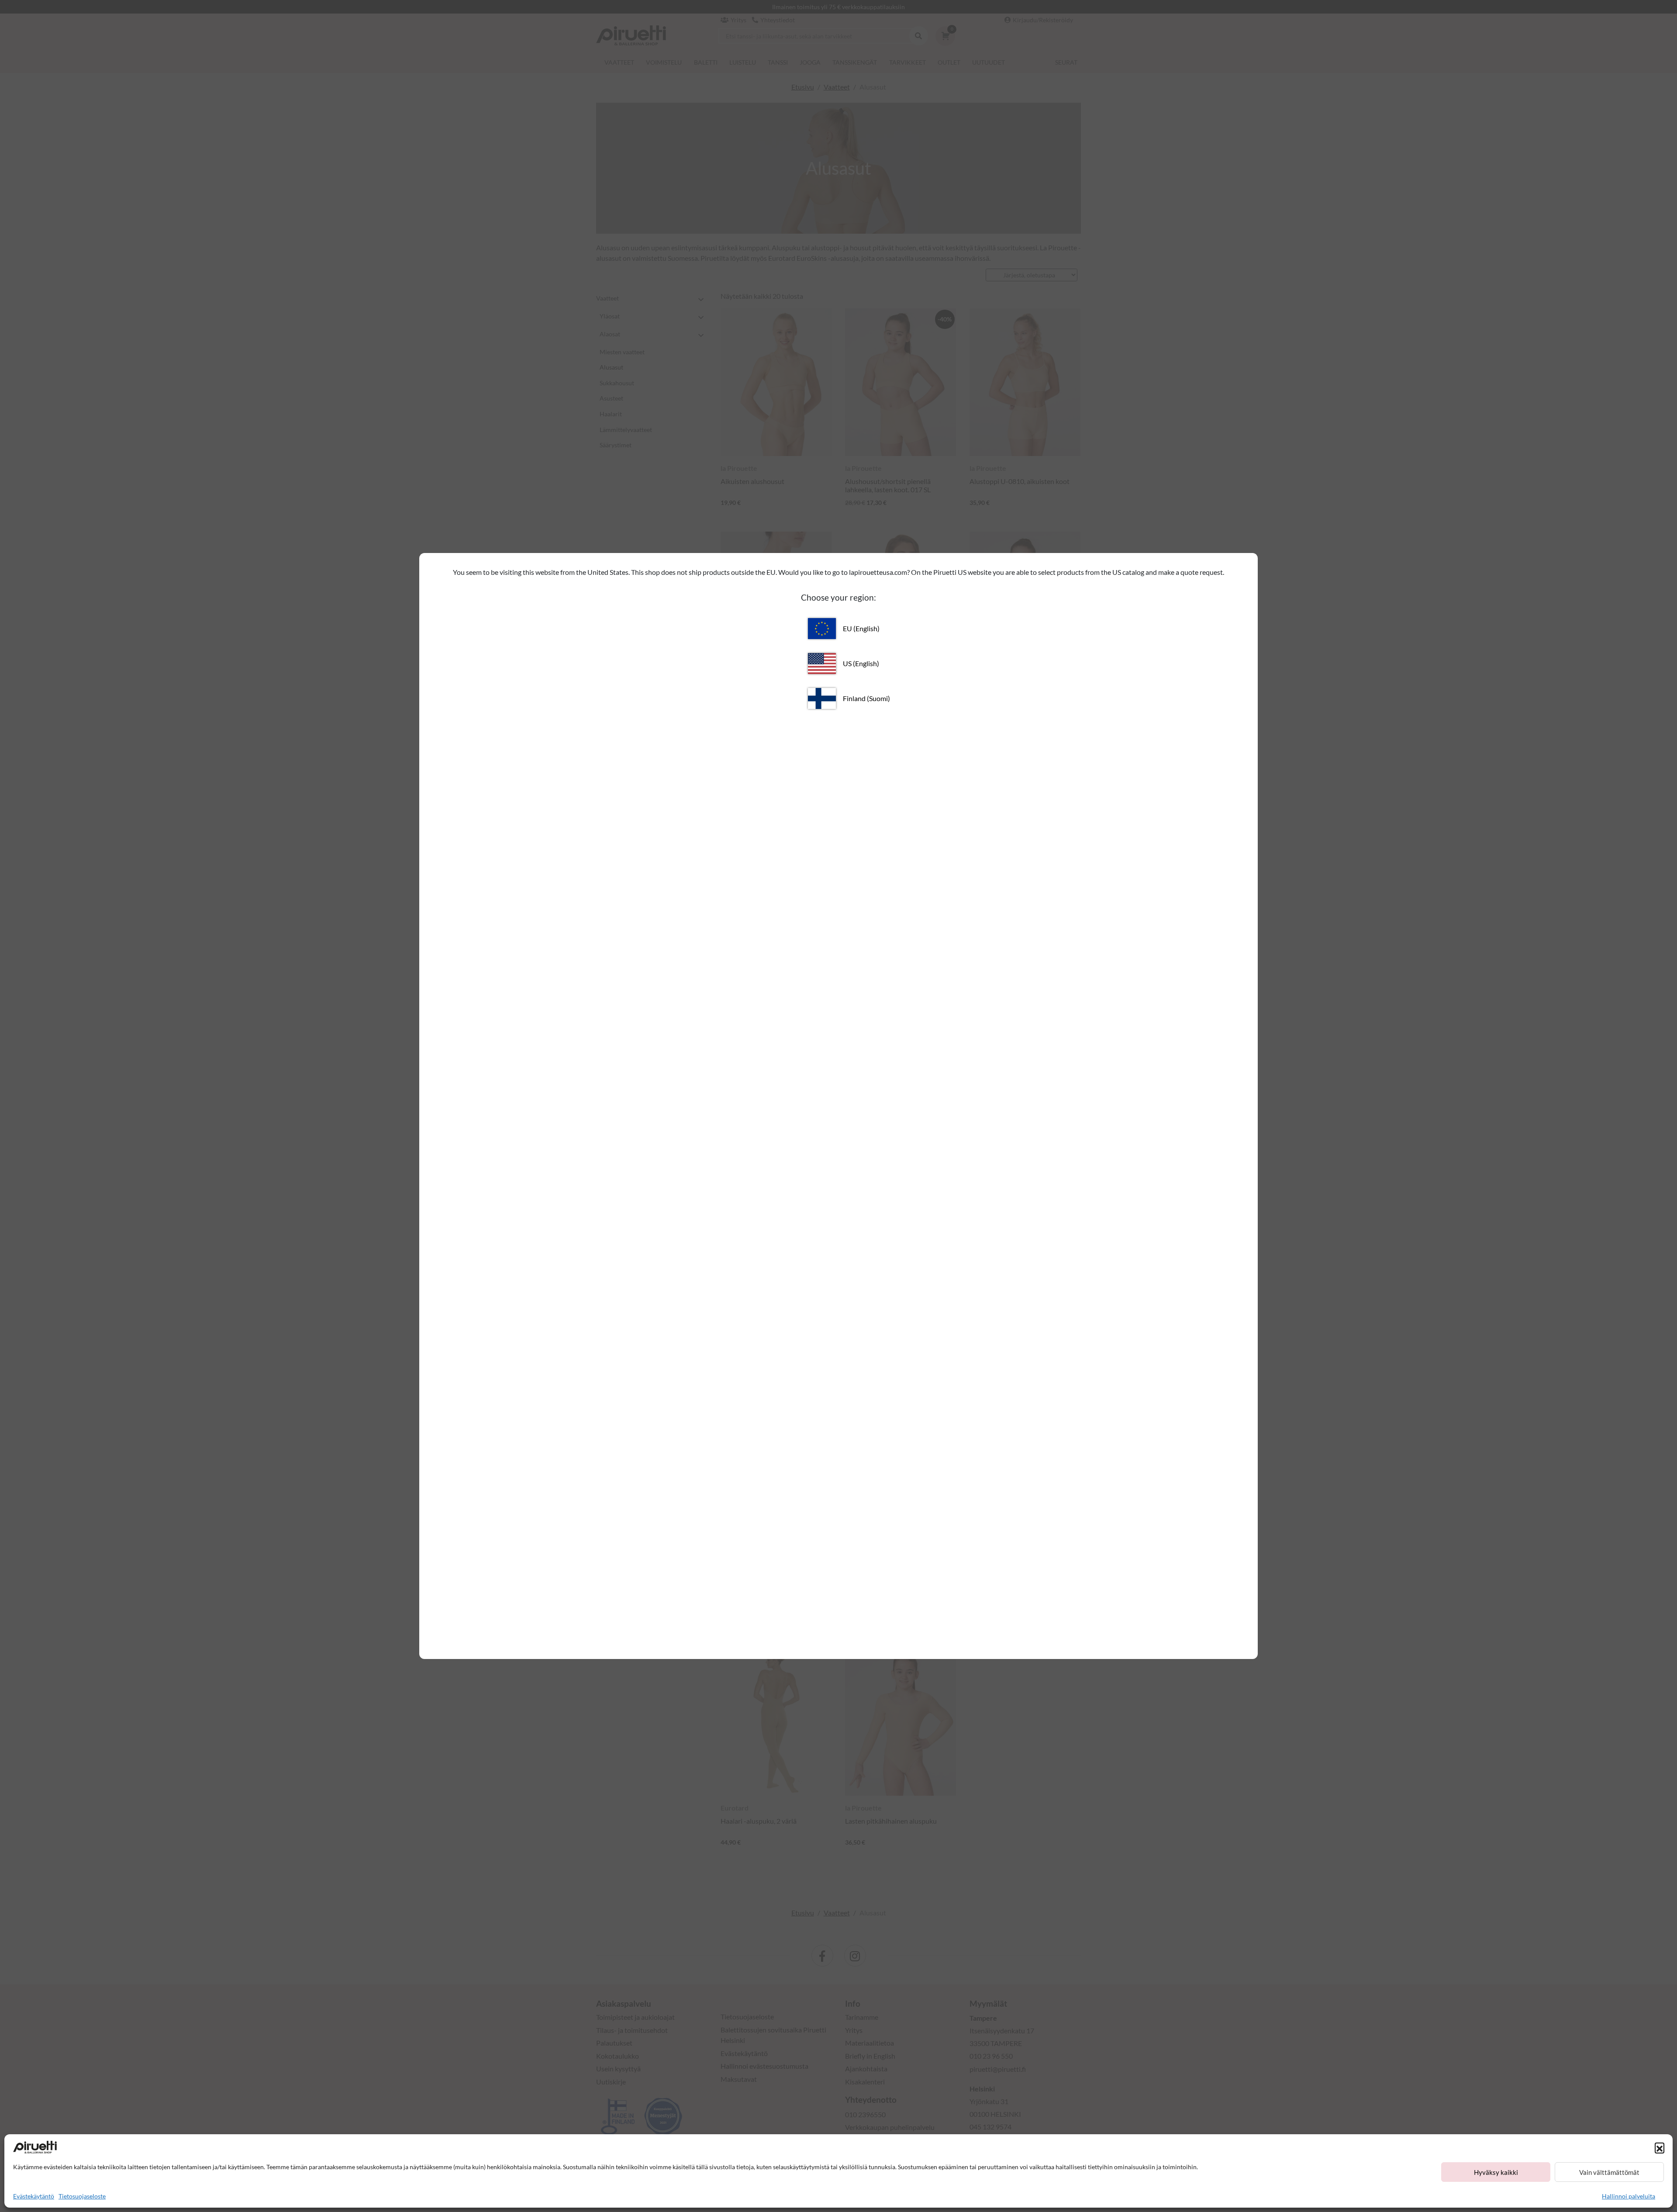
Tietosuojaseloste (82, 2196)
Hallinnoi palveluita (1629, 2196)
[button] (1660, 2147)
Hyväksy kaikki (1496, 2172)
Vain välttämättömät (1609, 2172)
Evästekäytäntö (34, 2196)
